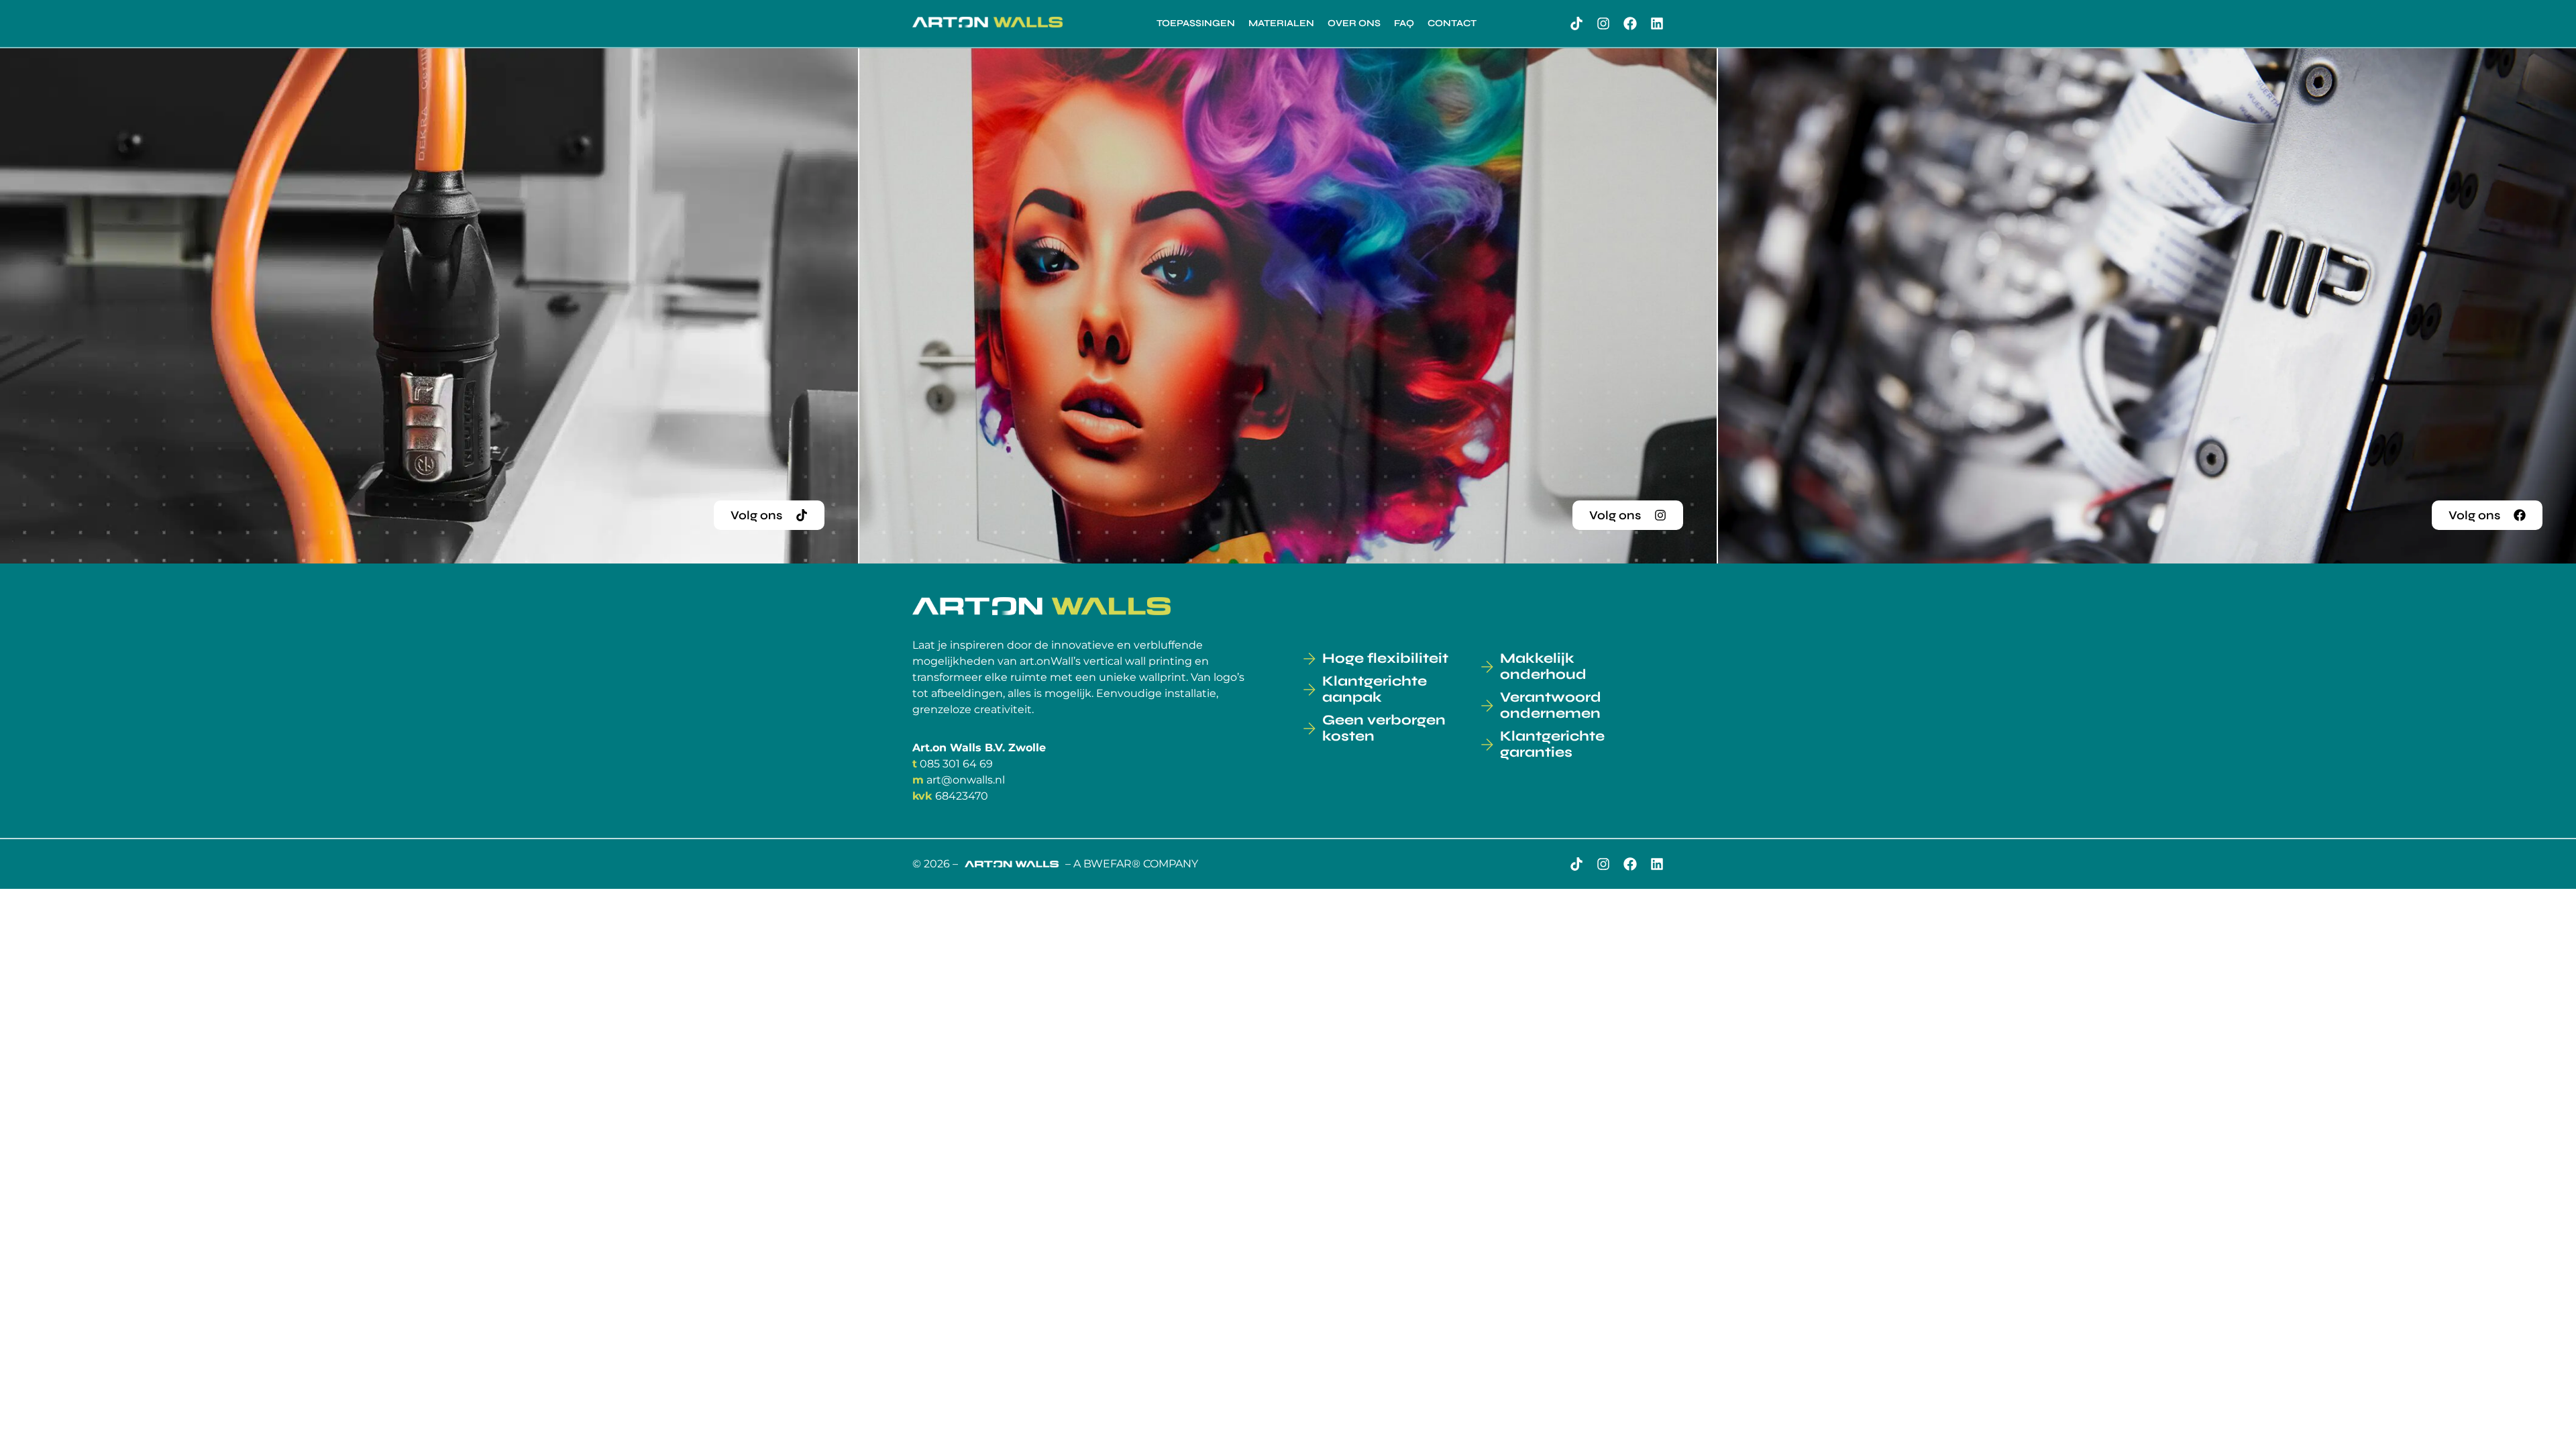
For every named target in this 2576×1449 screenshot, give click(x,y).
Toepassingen (1196, 23)
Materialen (1281, 23)
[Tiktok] (1576, 23)
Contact (1452, 23)
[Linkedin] (1657, 23)
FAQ (1404, 23)
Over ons (1354, 23)
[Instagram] (1603, 23)
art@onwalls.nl (966, 780)
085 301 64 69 (956, 764)
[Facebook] (1630, 23)
